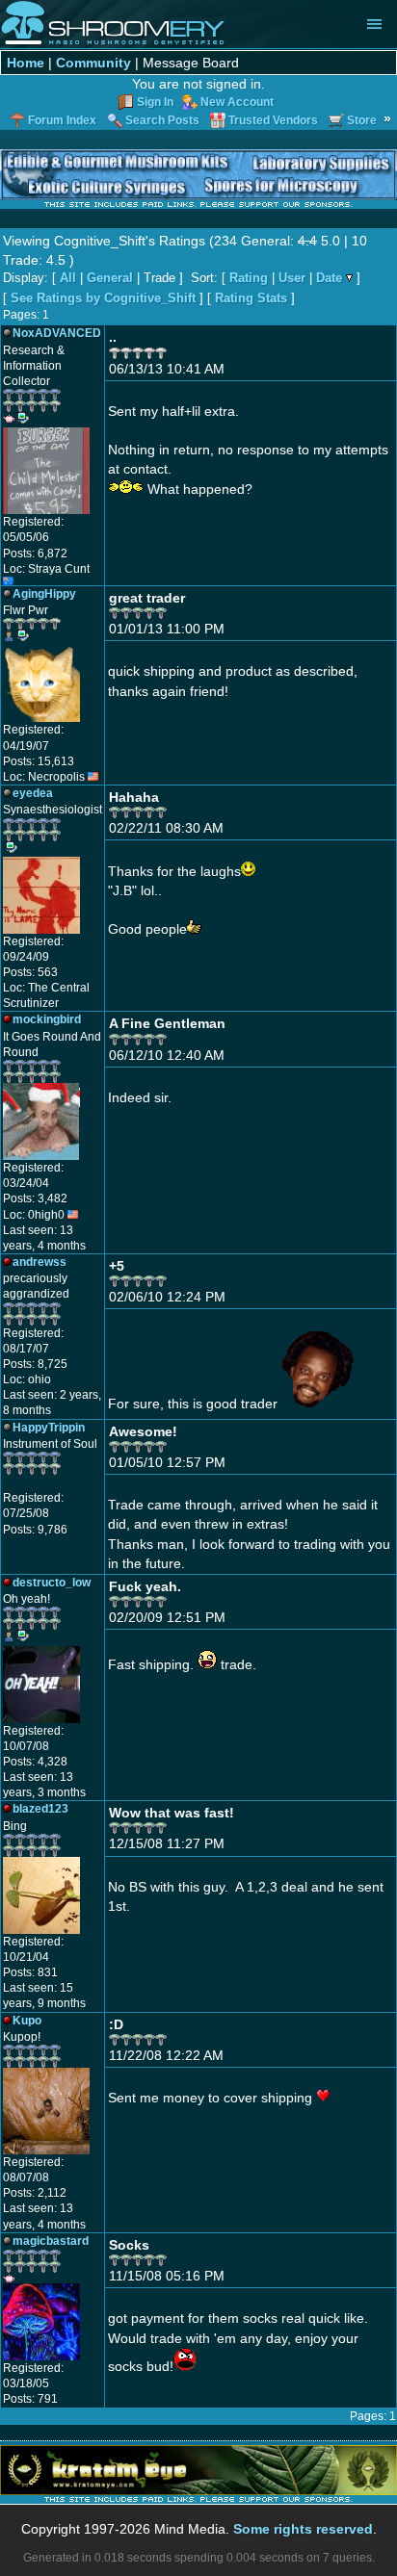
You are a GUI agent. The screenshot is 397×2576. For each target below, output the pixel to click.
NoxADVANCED (57, 333)
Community (93, 63)
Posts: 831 (30, 1972)
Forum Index (62, 120)
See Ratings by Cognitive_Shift (103, 298)
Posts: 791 (30, 2399)
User (292, 278)
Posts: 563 (30, 972)
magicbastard (51, 2241)
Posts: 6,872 (35, 554)
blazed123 (40, 1809)
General (110, 278)
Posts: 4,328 (35, 1762)
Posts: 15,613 (39, 761)
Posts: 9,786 (35, 1530)
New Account (237, 102)
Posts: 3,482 (35, 1198)
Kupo (27, 2021)
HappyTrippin (49, 1428)
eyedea (33, 793)
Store (362, 120)
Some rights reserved (303, 2529)
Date (329, 278)
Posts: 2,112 (35, 2193)
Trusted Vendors (273, 120)
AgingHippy (44, 594)
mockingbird (47, 1019)
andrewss (40, 1262)
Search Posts (162, 120)
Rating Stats (251, 298)
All (68, 278)
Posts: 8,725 (35, 1364)
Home (26, 63)
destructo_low (52, 1583)
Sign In (155, 102)
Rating (249, 278)
